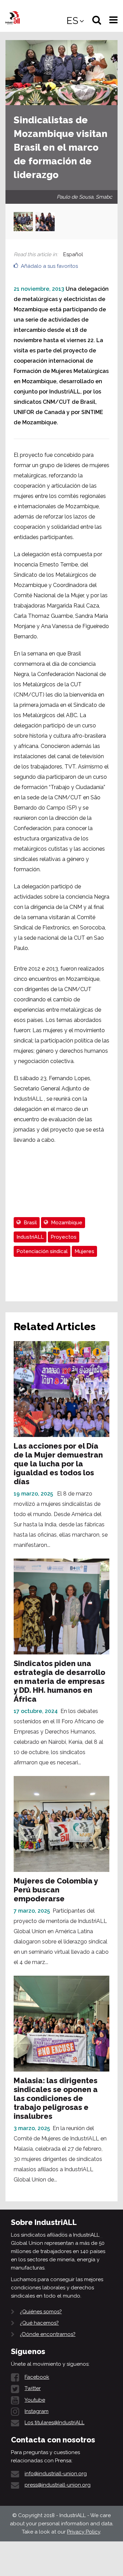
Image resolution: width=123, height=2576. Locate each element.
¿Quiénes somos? (41, 2312)
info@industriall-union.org (56, 2474)
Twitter (33, 2388)
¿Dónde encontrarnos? (48, 2334)
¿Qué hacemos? (39, 2323)
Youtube (35, 2400)
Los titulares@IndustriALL (54, 2423)
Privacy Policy (84, 2532)
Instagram (37, 2411)
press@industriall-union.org (58, 2485)
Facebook (37, 2377)
